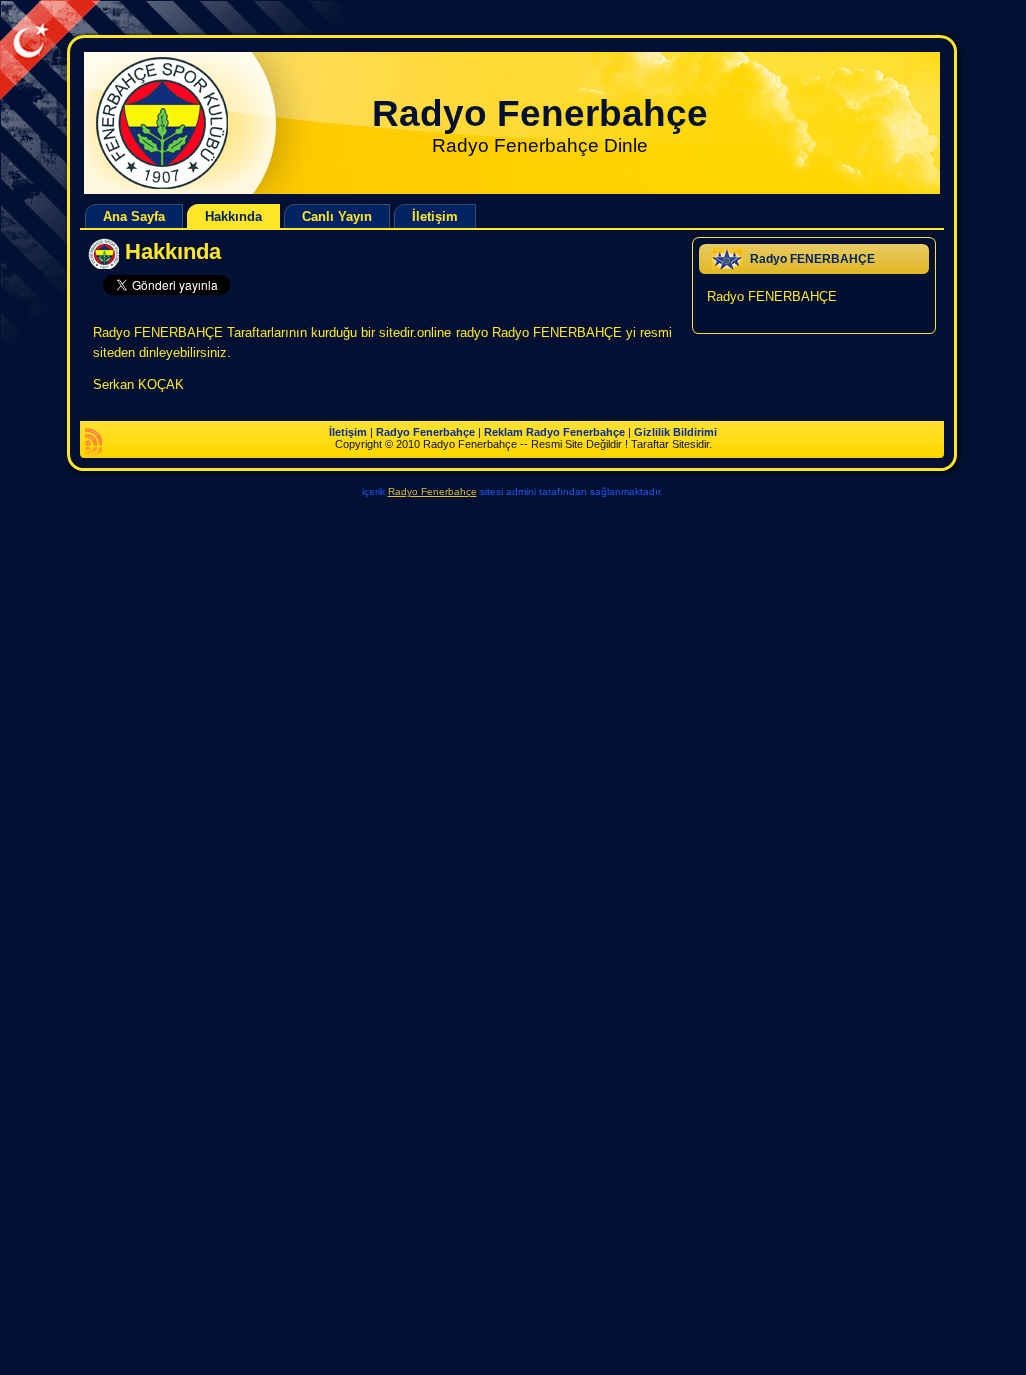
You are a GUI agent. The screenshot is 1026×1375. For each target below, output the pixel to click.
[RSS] (93, 442)
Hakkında (173, 251)
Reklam (503, 432)
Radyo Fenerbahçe (540, 113)
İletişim (348, 432)
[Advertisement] (364, 46)
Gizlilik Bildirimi (675, 432)
